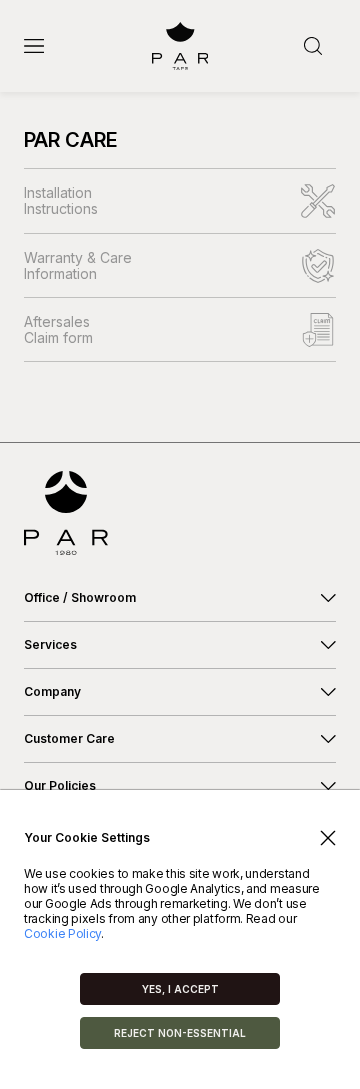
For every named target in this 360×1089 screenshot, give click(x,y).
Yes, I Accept (180, 989)
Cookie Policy (62, 933)
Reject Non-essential (180, 1033)
